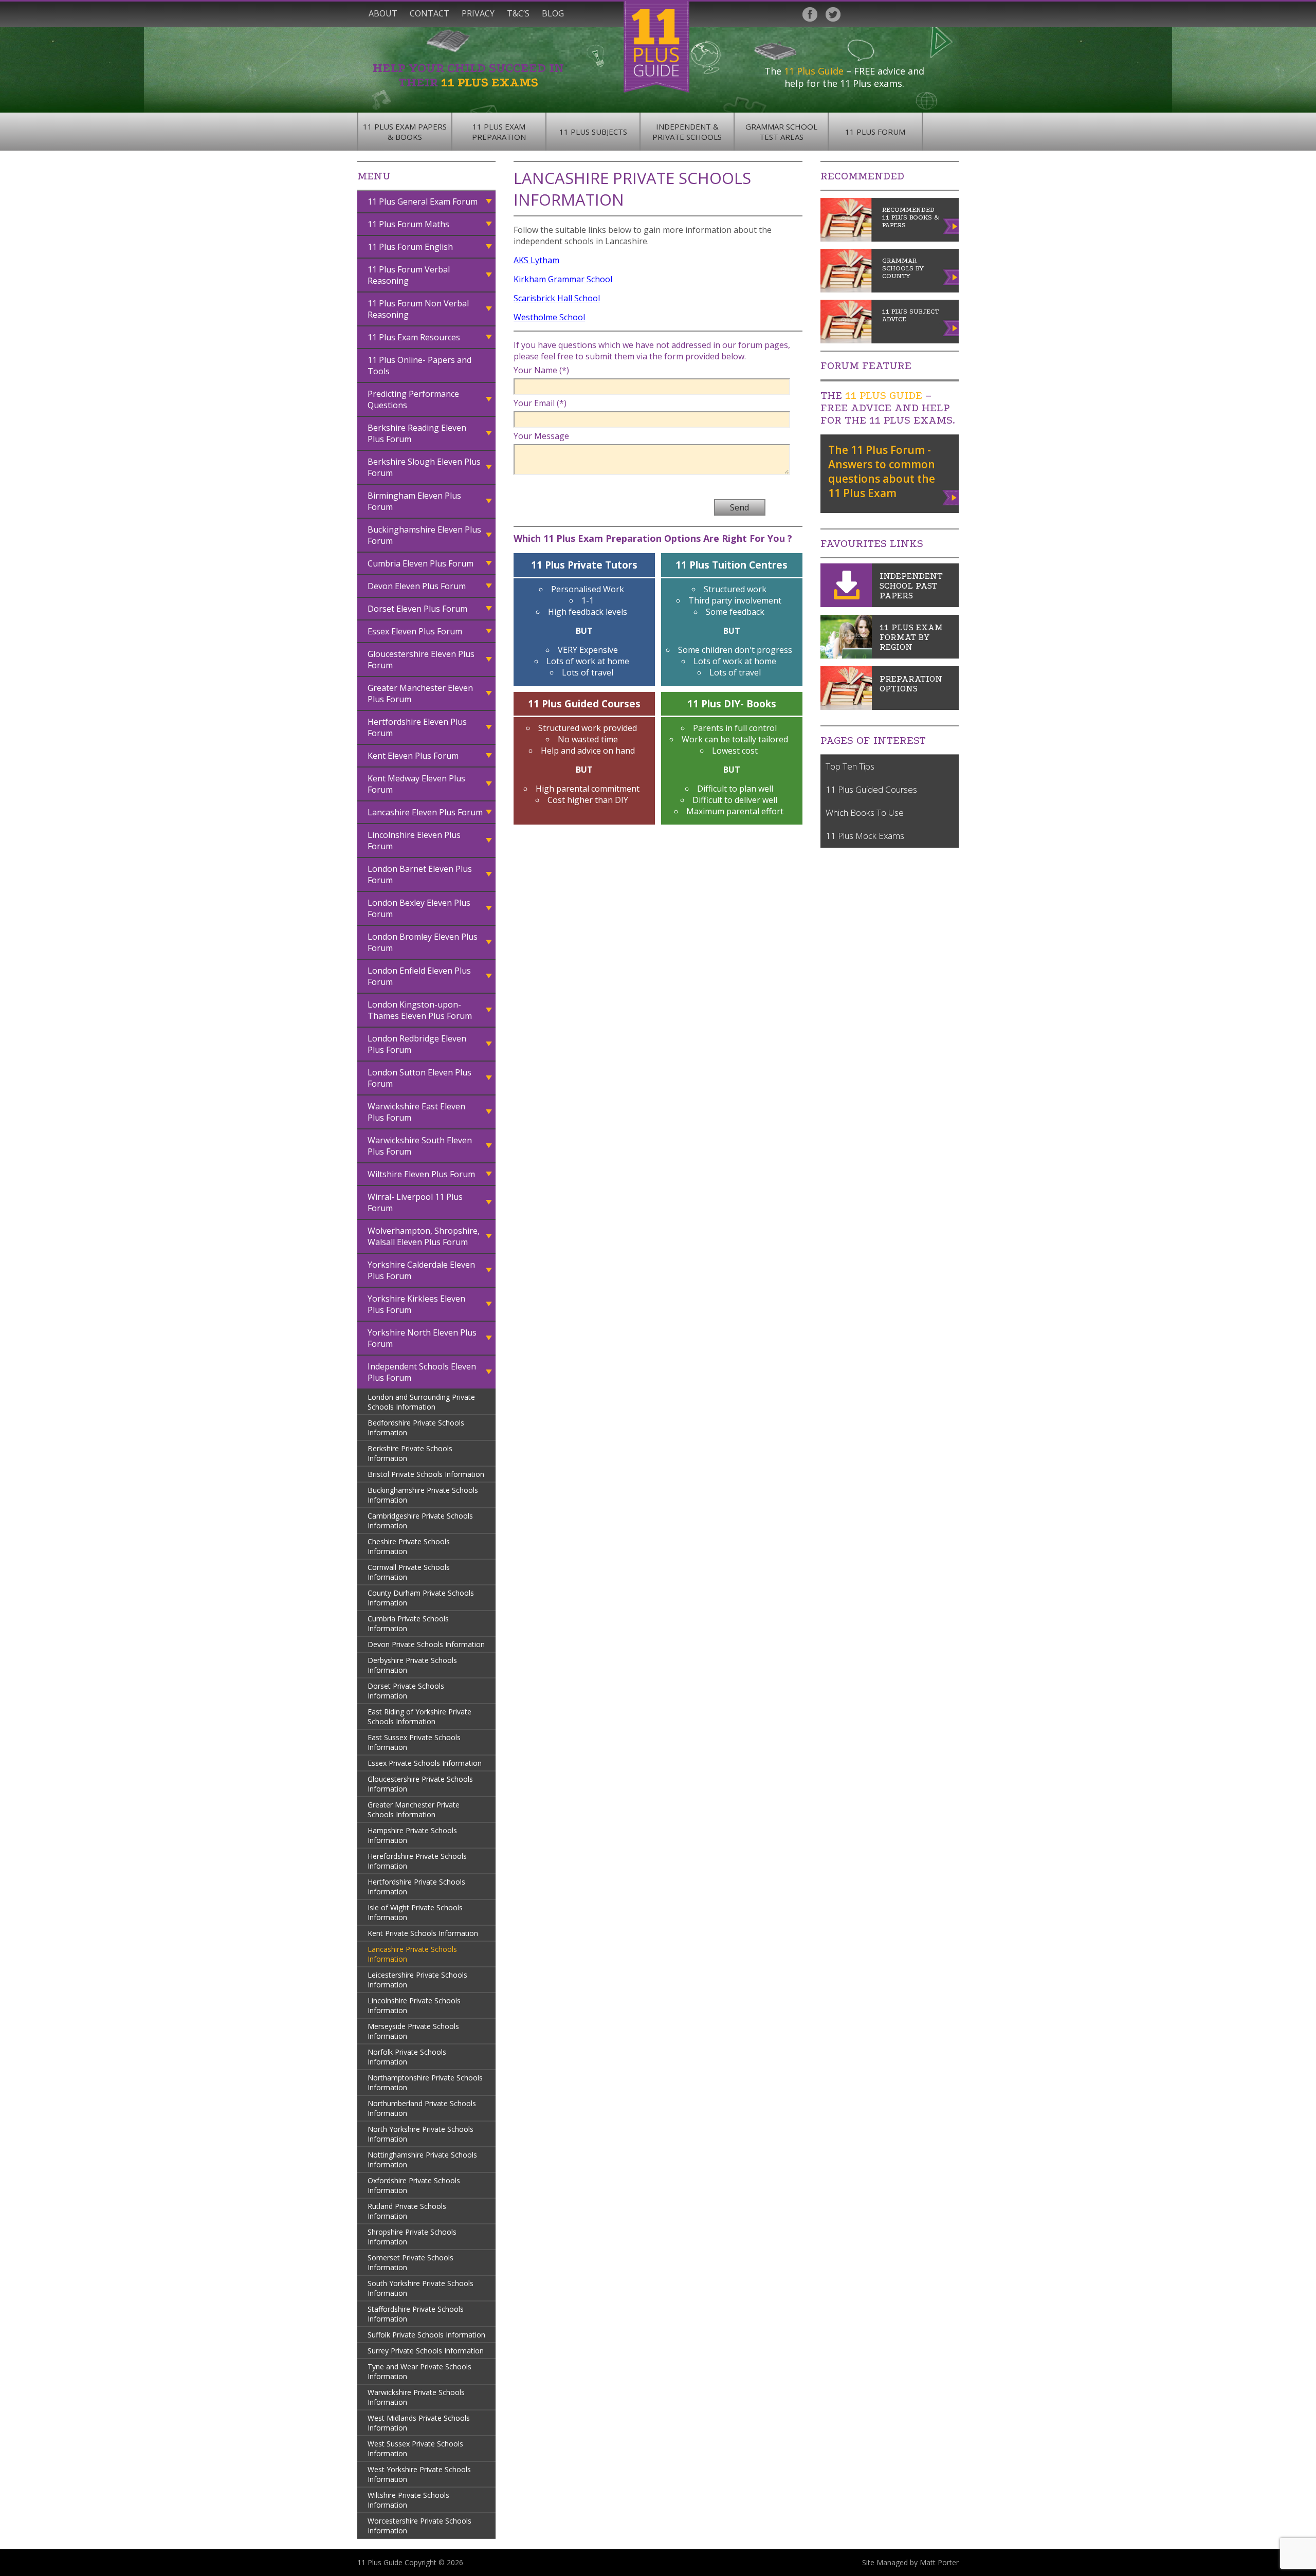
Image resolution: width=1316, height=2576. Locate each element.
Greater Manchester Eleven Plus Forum (420, 693)
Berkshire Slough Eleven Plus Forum (424, 467)
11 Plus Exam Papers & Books (405, 132)
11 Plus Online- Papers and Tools (419, 366)
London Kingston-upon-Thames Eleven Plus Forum (420, 1010)
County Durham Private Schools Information (421, 1598)
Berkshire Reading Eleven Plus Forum (417, 433)
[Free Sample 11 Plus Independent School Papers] (846, 604)
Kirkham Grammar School (563, 279)
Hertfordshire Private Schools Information (416, 1887)
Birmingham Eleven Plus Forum (414, 501)
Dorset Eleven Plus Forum (417, 609)
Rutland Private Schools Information (407, 2211)
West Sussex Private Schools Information (415, 2449)
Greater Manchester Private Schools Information (414, 1810)
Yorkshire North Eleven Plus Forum (422, 1338)
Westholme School (549, 317)
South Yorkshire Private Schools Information (421, 2288)
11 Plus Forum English (410, 247)
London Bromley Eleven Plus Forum (423, 942)
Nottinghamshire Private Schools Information (422, 2160)
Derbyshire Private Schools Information (412, 1665)
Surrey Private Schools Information (426, 2351)
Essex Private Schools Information (425, 1763)
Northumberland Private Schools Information (422, 2108)
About (383, 13)
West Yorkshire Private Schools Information (419, 2474)
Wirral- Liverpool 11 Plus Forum (415, 1202)
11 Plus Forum (875, 132)
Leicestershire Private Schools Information (417, 1980)
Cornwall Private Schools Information (409, 1572)
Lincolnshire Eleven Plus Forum (414, 841)
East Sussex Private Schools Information (414, 1742)
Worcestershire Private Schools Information (419, 2526)
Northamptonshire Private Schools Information (425, 2082)
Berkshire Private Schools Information (410, 1453)
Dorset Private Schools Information (406, 1691)
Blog (553, 13)
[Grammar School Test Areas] (846, 655)
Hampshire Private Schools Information (412, 1835)
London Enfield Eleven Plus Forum (419, 976)
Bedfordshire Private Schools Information (416, 1428)
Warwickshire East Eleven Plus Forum (416, 1112)
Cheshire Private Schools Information (409, 1546)
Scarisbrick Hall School (557, 298)
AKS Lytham (536, 260)
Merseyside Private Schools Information (413, 2031)
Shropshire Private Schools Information (412, 2237)
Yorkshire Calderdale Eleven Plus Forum (421, 1270)
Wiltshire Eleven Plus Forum (421, 1174)
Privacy (478, 13)
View (951, 496)
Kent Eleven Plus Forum (413, 756)
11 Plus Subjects (593, 132)
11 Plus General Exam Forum (423, 202)
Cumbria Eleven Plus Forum (421, 563)
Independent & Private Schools (687, 132)
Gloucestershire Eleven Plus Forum (421, 660)
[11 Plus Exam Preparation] (846, 707)
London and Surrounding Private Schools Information (421, 1402)
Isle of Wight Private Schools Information (415, 1912)
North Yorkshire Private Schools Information (421, 2134)
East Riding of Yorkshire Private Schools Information (419, 1716)
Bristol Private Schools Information (426, 1474)
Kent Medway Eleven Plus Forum (416, 784)
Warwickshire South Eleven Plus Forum (420, 1146)
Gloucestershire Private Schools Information (420, 1784)
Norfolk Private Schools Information (407, 2057)
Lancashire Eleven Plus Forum (425, 812)
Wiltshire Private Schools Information (408, 2500)
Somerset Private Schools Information (410, 2262)
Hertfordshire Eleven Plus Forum (417, 727)
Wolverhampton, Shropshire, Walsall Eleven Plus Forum (424, 1236)
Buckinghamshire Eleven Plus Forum (424, 535)
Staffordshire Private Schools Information (416, 2314)
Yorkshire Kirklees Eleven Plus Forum (416, 1304)
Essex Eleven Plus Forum (415, 631)
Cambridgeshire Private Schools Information (420, 1521)
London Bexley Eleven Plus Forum (419, 908)
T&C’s (518, 13)
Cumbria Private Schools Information (408, 1623)
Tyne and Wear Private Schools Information (419, 2371)
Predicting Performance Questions (413, 399)
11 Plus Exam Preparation (499, 132)
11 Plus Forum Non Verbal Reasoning (418, 309)
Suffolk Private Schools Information (426, 2335)
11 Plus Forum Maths (408, 224)
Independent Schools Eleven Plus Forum (422, 1372)
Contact (429, 13)
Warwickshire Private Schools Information (416, 2397)
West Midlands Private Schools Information (419, 2423)
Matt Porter (939, 2562)
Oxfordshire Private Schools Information (414, 2185)
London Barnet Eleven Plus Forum (420, 874)
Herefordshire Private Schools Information (417, 1861)
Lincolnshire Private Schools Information (414, 2005)
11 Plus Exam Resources (414, 337)
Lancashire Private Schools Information (412, 1954)
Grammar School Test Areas (781, 132)
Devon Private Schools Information (426, 1644)
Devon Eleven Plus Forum (417, 586)
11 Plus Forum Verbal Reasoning (409, 275)
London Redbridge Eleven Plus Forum (417, 1044)
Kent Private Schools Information (423, 1933)
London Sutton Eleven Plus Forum (419, 1078)
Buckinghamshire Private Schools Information (423, 1495)
